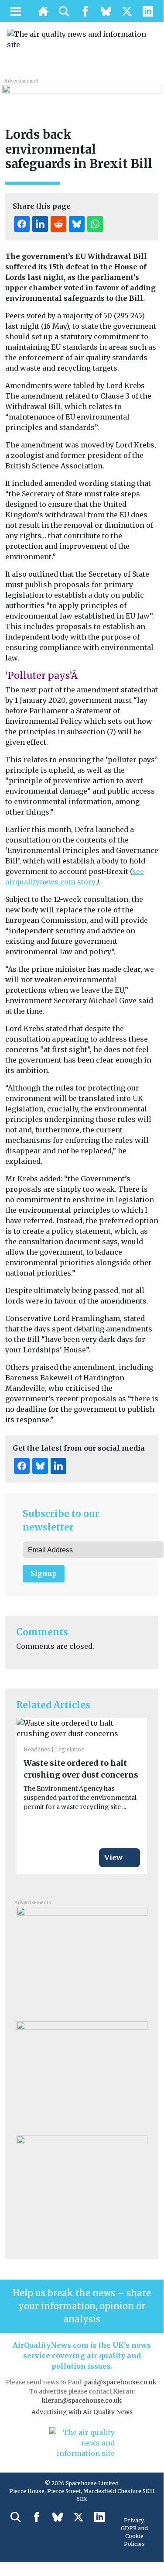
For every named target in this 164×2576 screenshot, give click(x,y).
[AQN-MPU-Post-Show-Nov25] (82, 1960)
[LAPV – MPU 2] (82, 2189)
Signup (44, 1573)
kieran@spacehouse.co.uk (82, 2401)
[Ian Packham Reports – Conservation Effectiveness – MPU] (82, 2075)
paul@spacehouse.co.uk (121, 2382)
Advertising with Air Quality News (82, 2412)
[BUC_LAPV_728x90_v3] (82, 94)
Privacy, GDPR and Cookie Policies (134, 2532)
